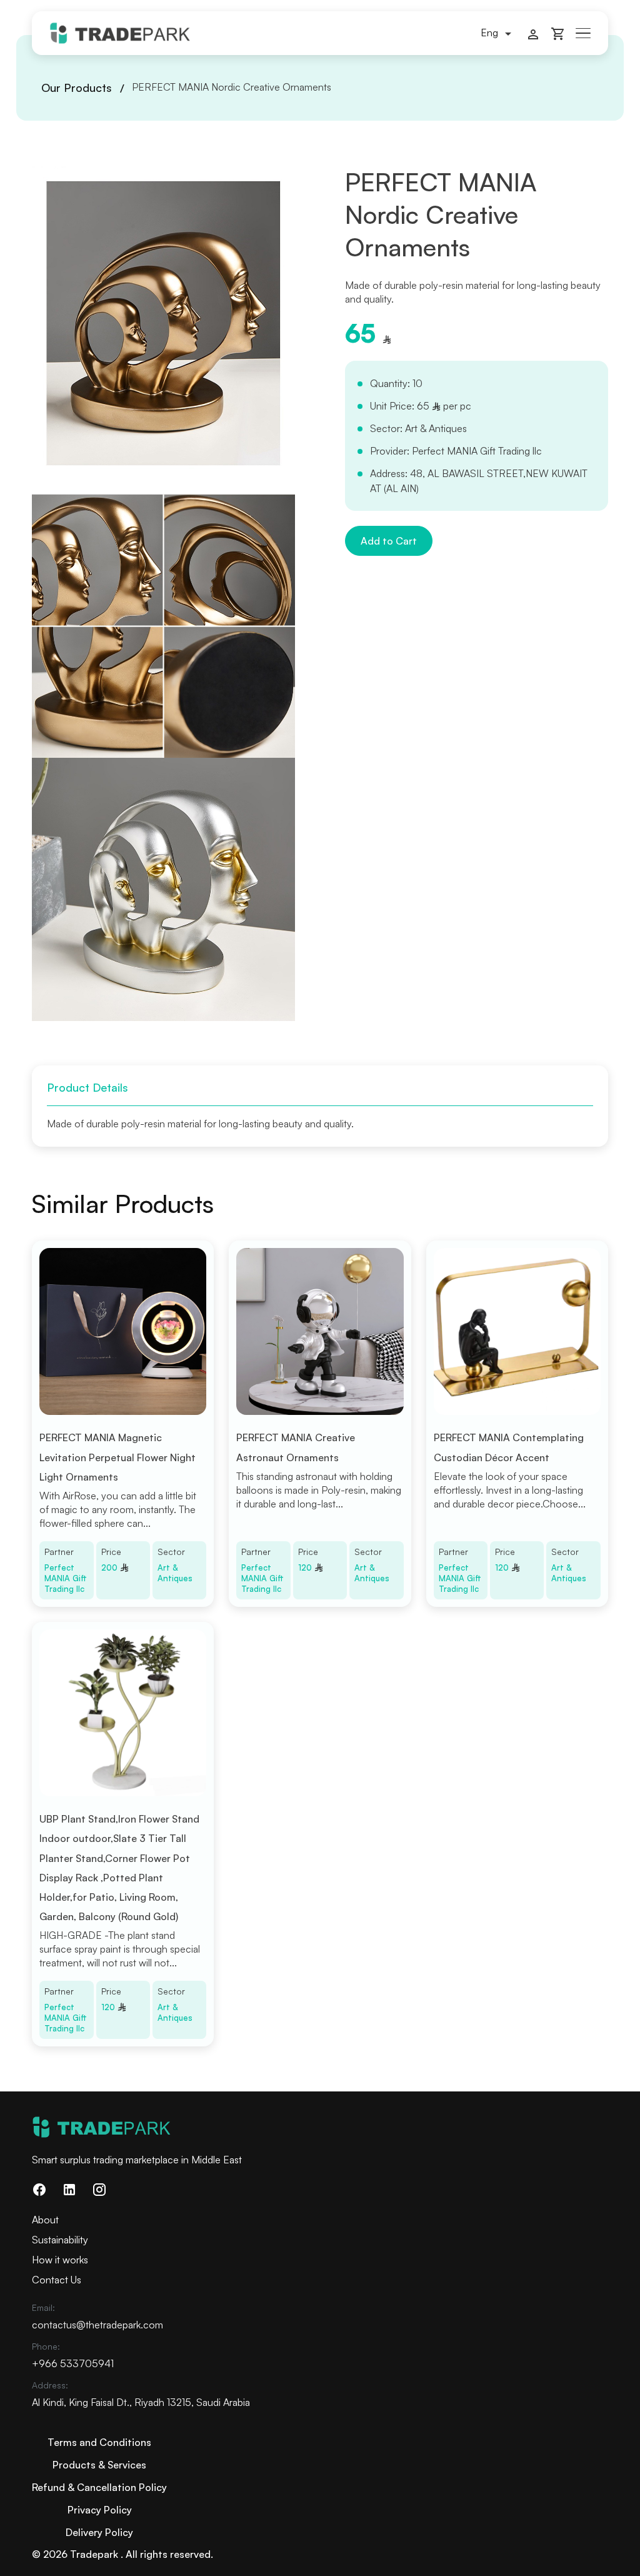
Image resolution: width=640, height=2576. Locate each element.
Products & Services (99, 2465)
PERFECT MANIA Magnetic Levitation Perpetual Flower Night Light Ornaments (117, 1457)
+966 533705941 (73, 2363)
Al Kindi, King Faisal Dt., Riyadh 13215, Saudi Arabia (141, 2402)
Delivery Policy (99, 2532)
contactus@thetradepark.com (97, 2325)
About (45, 2220)
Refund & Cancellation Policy (99, 2487)
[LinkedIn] (69, 2189)
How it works (60, 2260)
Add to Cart (389, 541)
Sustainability (60, 2240)
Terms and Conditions (99, 2442)
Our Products (77, 88)
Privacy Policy (100, 2510)
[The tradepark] (120, 32)
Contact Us (57, 2280)
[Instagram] (99, 2189)
